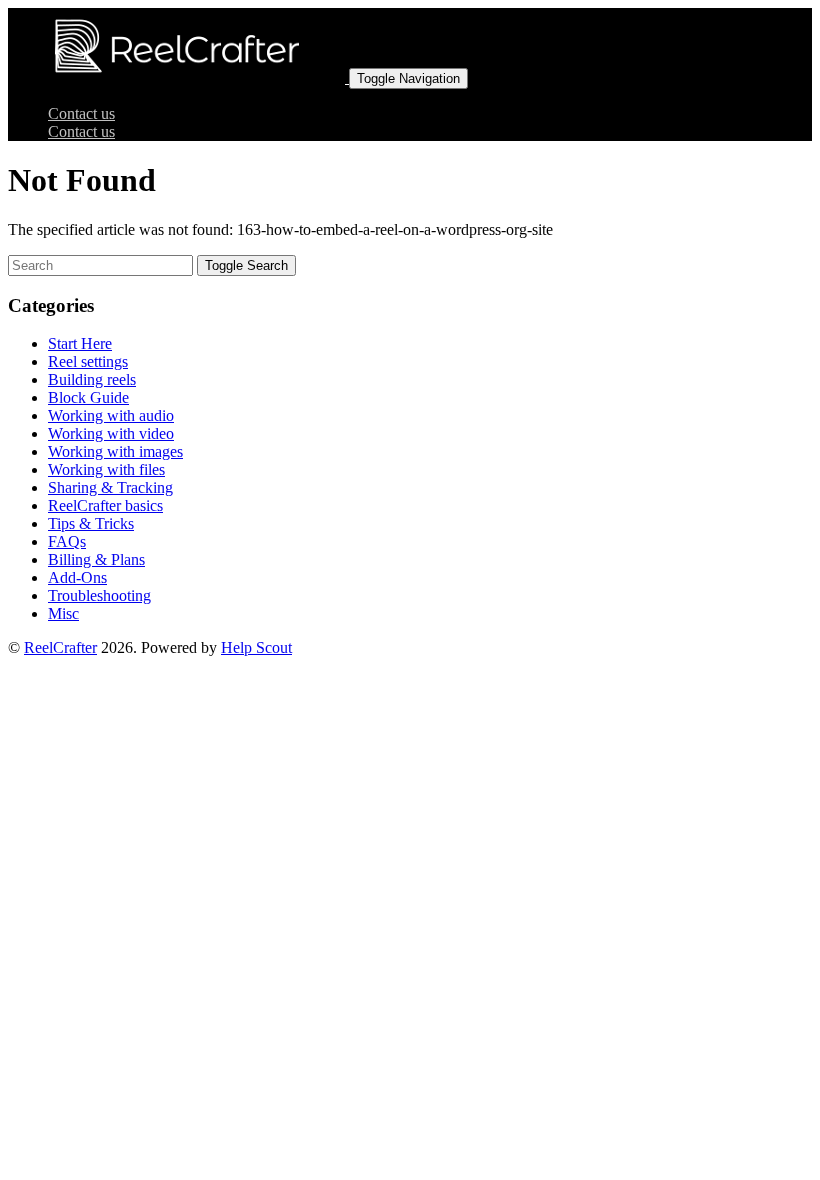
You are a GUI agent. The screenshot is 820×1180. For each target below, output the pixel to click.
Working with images (115, 451)
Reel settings (88, 361)
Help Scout (256, 647)
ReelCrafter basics (105, 505)
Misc (63, 613)
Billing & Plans (96, 559)
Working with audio (111, 415)
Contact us (81, 113)
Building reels (92, 379)
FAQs (67, 541)
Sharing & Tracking (110, 487)
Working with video (111, 433)
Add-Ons (77, 577)
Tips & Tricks (91, 523)
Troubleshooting (99, 595)
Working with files (106, 469)
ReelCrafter (60, 647)
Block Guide (88, 397)
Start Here (80, 343)
